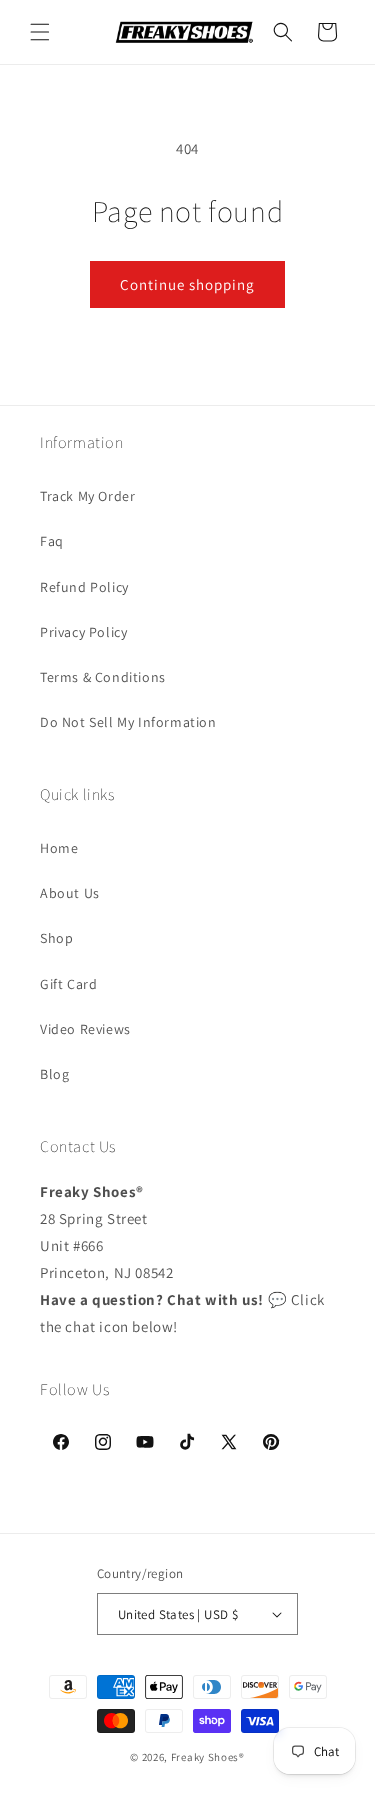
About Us (70, 893)
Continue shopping (187, 284)
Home (59, 848)
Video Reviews (85, 1029)
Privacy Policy (83, 632)
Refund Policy (84, 587)
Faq (52, 541)
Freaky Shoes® (208, 1757)
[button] (40, 32)
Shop (56, 938)
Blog (54, 1074)
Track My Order (87, 496)
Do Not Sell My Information (128, 722)
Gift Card (68, 984)
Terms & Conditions (103, 677)
